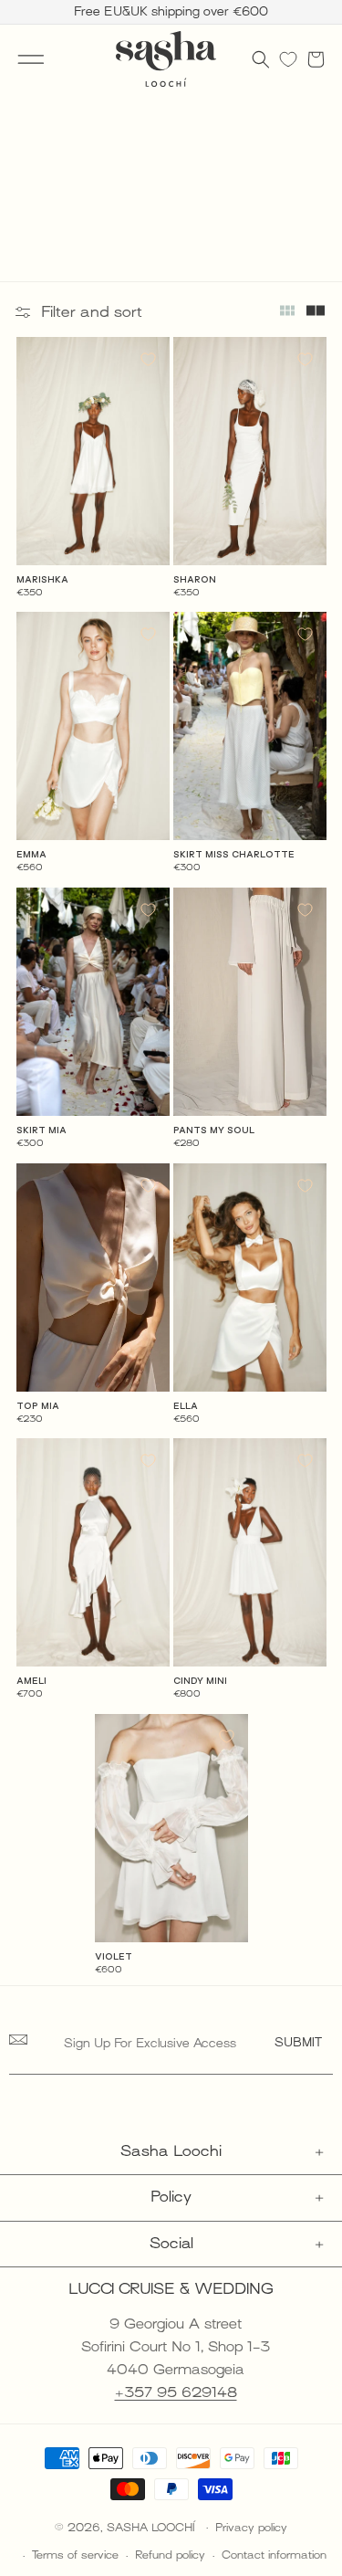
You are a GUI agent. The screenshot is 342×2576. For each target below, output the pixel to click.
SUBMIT (298, 2042)
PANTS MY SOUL (214, 1130)
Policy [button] (171, 2197)
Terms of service (75, 2555)
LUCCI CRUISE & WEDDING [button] (171, 2289)
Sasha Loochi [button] (171, 2151)
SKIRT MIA (41, 1130)
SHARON (195, 579)
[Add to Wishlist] (148, 359)
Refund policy (170, 2555)
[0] (288, 59)
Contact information (274, 2555)
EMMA (31, 854)
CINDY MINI (200, 1681)
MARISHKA (42, 579)
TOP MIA (38, 1406)
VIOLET (114, 1956)
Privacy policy (251, 2528)
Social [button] (171, 2244)
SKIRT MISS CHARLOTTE (234, 854)
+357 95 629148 (176, 2392)
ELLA (186, 1406)
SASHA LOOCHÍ (153, 2527)
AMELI (31, 1681)
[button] (31, 59)
